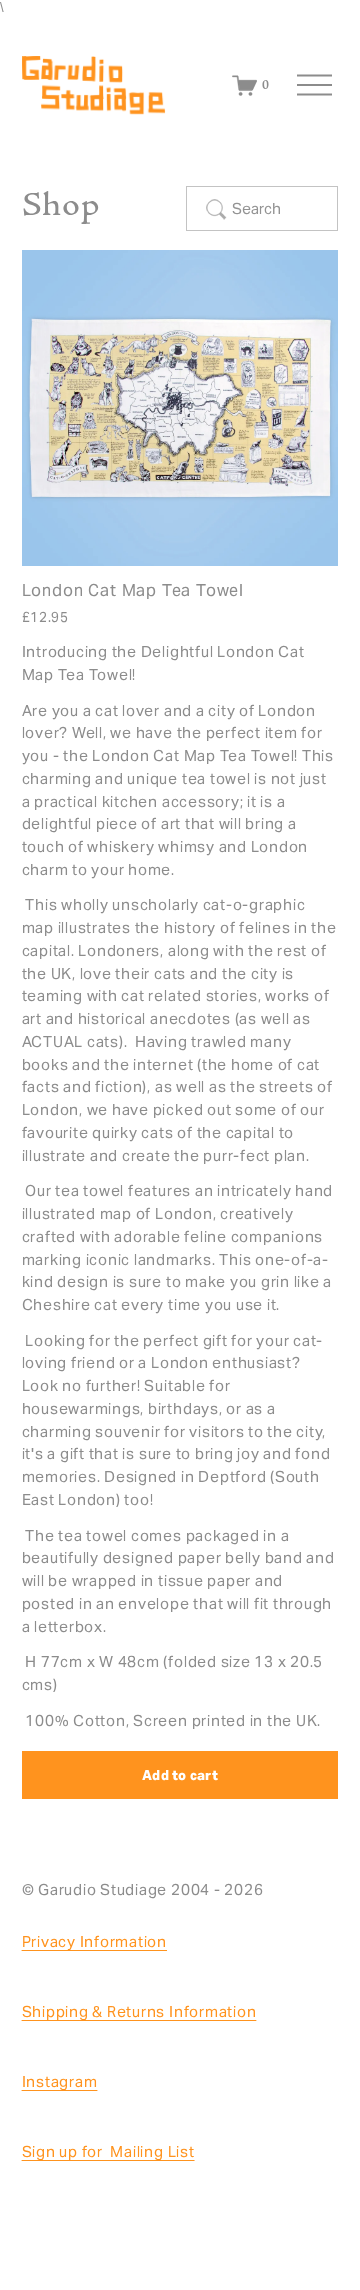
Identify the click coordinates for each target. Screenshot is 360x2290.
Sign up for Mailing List (108, 2151)
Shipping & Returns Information (139, 2011)
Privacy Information (94, 1941)
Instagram (60, 2081)
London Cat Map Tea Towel (133, 590)
